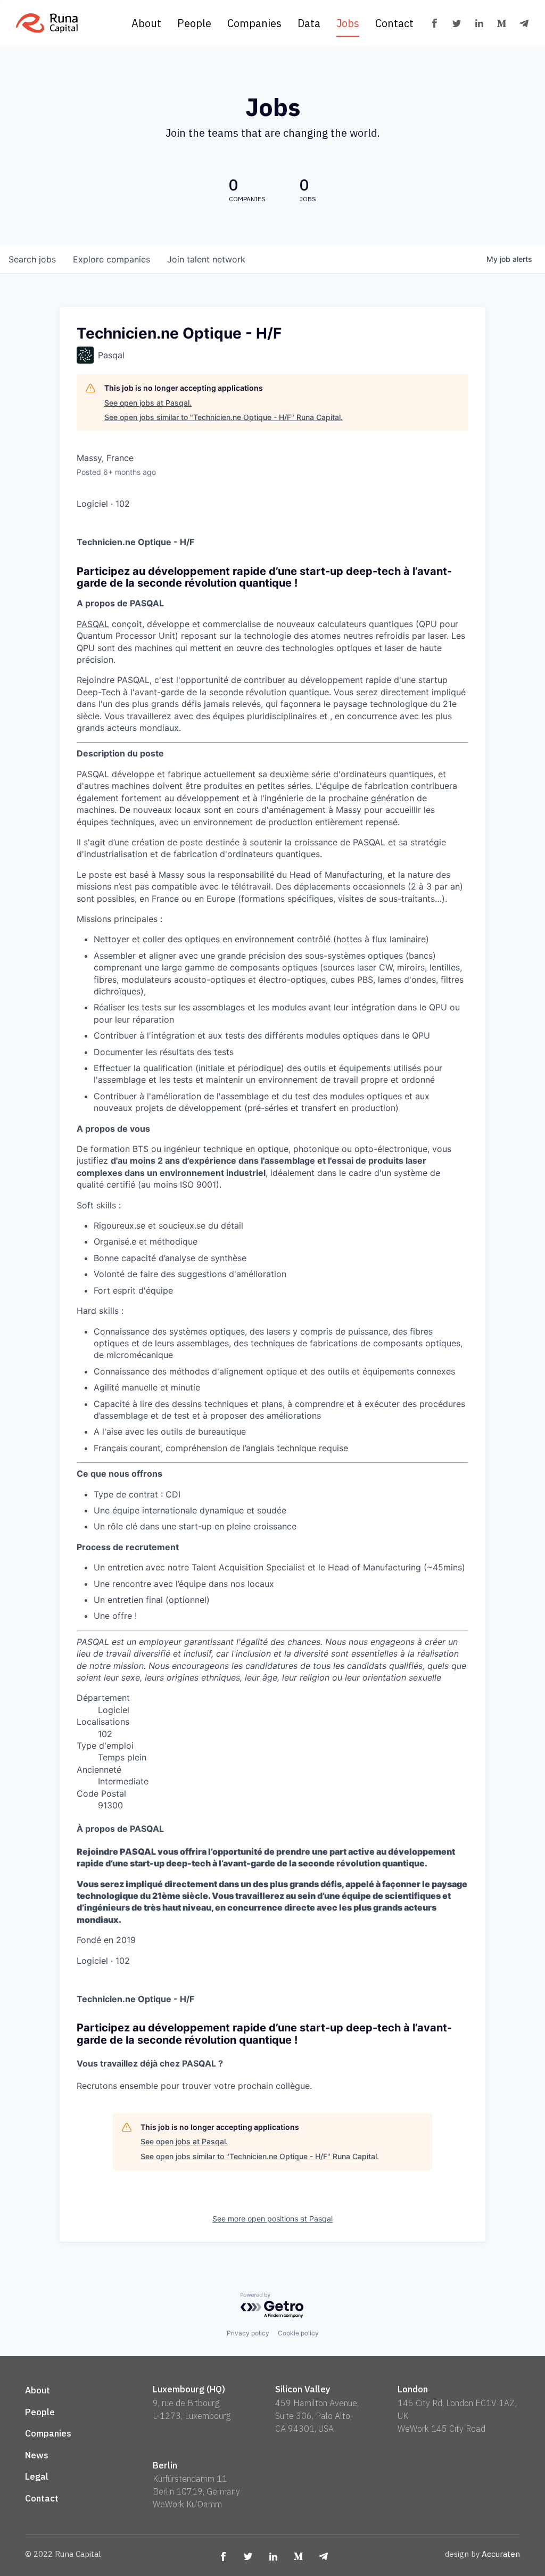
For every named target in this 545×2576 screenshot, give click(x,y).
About (146, 23)
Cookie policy (298, 2333)
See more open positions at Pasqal (272, 2219)
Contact (394, 23)
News (37, 2455)
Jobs (348, 23)
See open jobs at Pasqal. (148, 403)
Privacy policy (248, 2333)
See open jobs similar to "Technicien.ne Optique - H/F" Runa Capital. (224, 417)
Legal (37, 2476)
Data (309, 23)
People (194, 23)
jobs (32, 259)
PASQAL (93, 624)
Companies (254, 23)
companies (112, 259)
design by (482, 2554)
